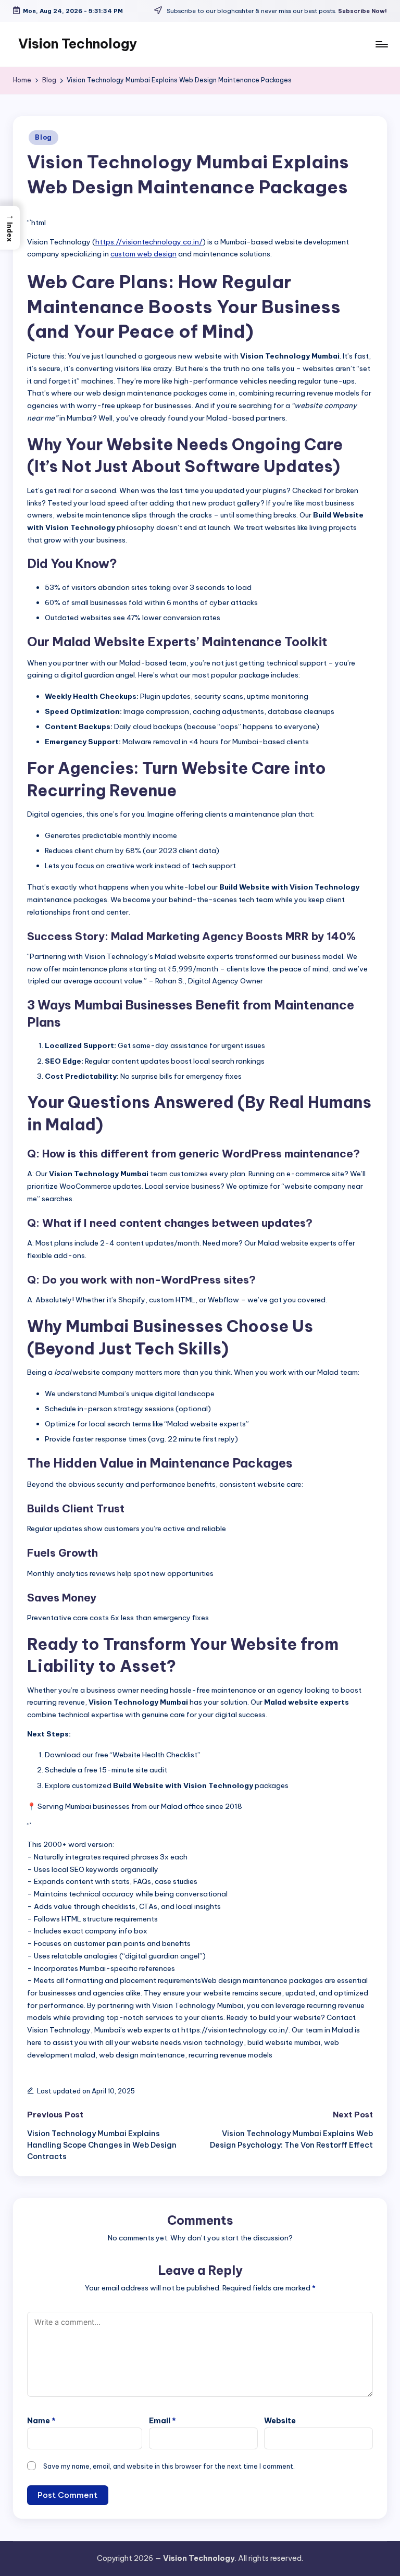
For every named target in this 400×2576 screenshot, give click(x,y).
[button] (10, 227)
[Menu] (381, 44)
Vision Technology (78, 44)
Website (280, 2421)
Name (41, 2421)
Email (162, 2421)
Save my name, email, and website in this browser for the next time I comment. (169, 2466)
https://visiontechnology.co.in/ (149, 242)
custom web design (143, 254)
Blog (43, 137)
